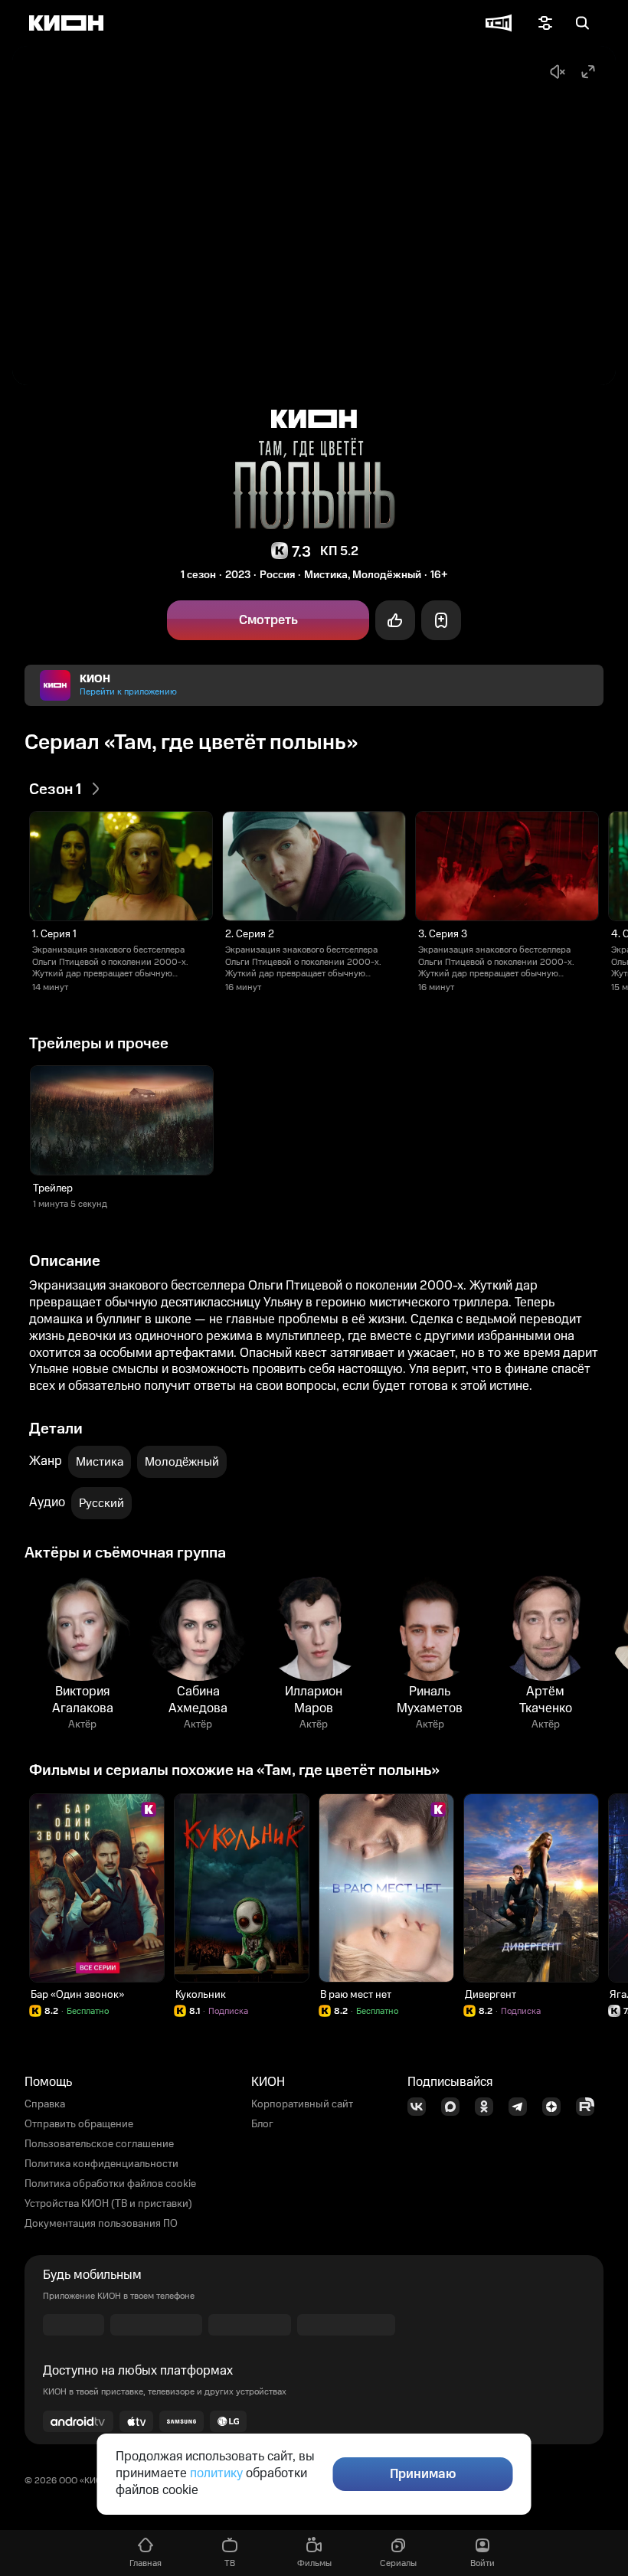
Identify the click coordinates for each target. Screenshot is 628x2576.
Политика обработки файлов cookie (110, 2184)
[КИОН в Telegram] (522, 2107)
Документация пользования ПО (101, 2224)
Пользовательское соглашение (99, 2144)
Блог (262, 2124)
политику (216, 2473)
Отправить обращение (79, 2124)
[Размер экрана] (588, 72)
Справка (45, 2104)
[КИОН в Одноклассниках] (489, 2107)
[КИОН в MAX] (455, 2107)
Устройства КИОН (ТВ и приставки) (108, 2204)
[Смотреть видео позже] (441, 620)
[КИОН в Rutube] (590, 2107)
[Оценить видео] (395, 620)
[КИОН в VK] (421, 2107)
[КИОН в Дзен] (556, 2107)
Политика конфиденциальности (101, 2164)
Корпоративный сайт (302, 2104)
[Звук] (558, 72)
